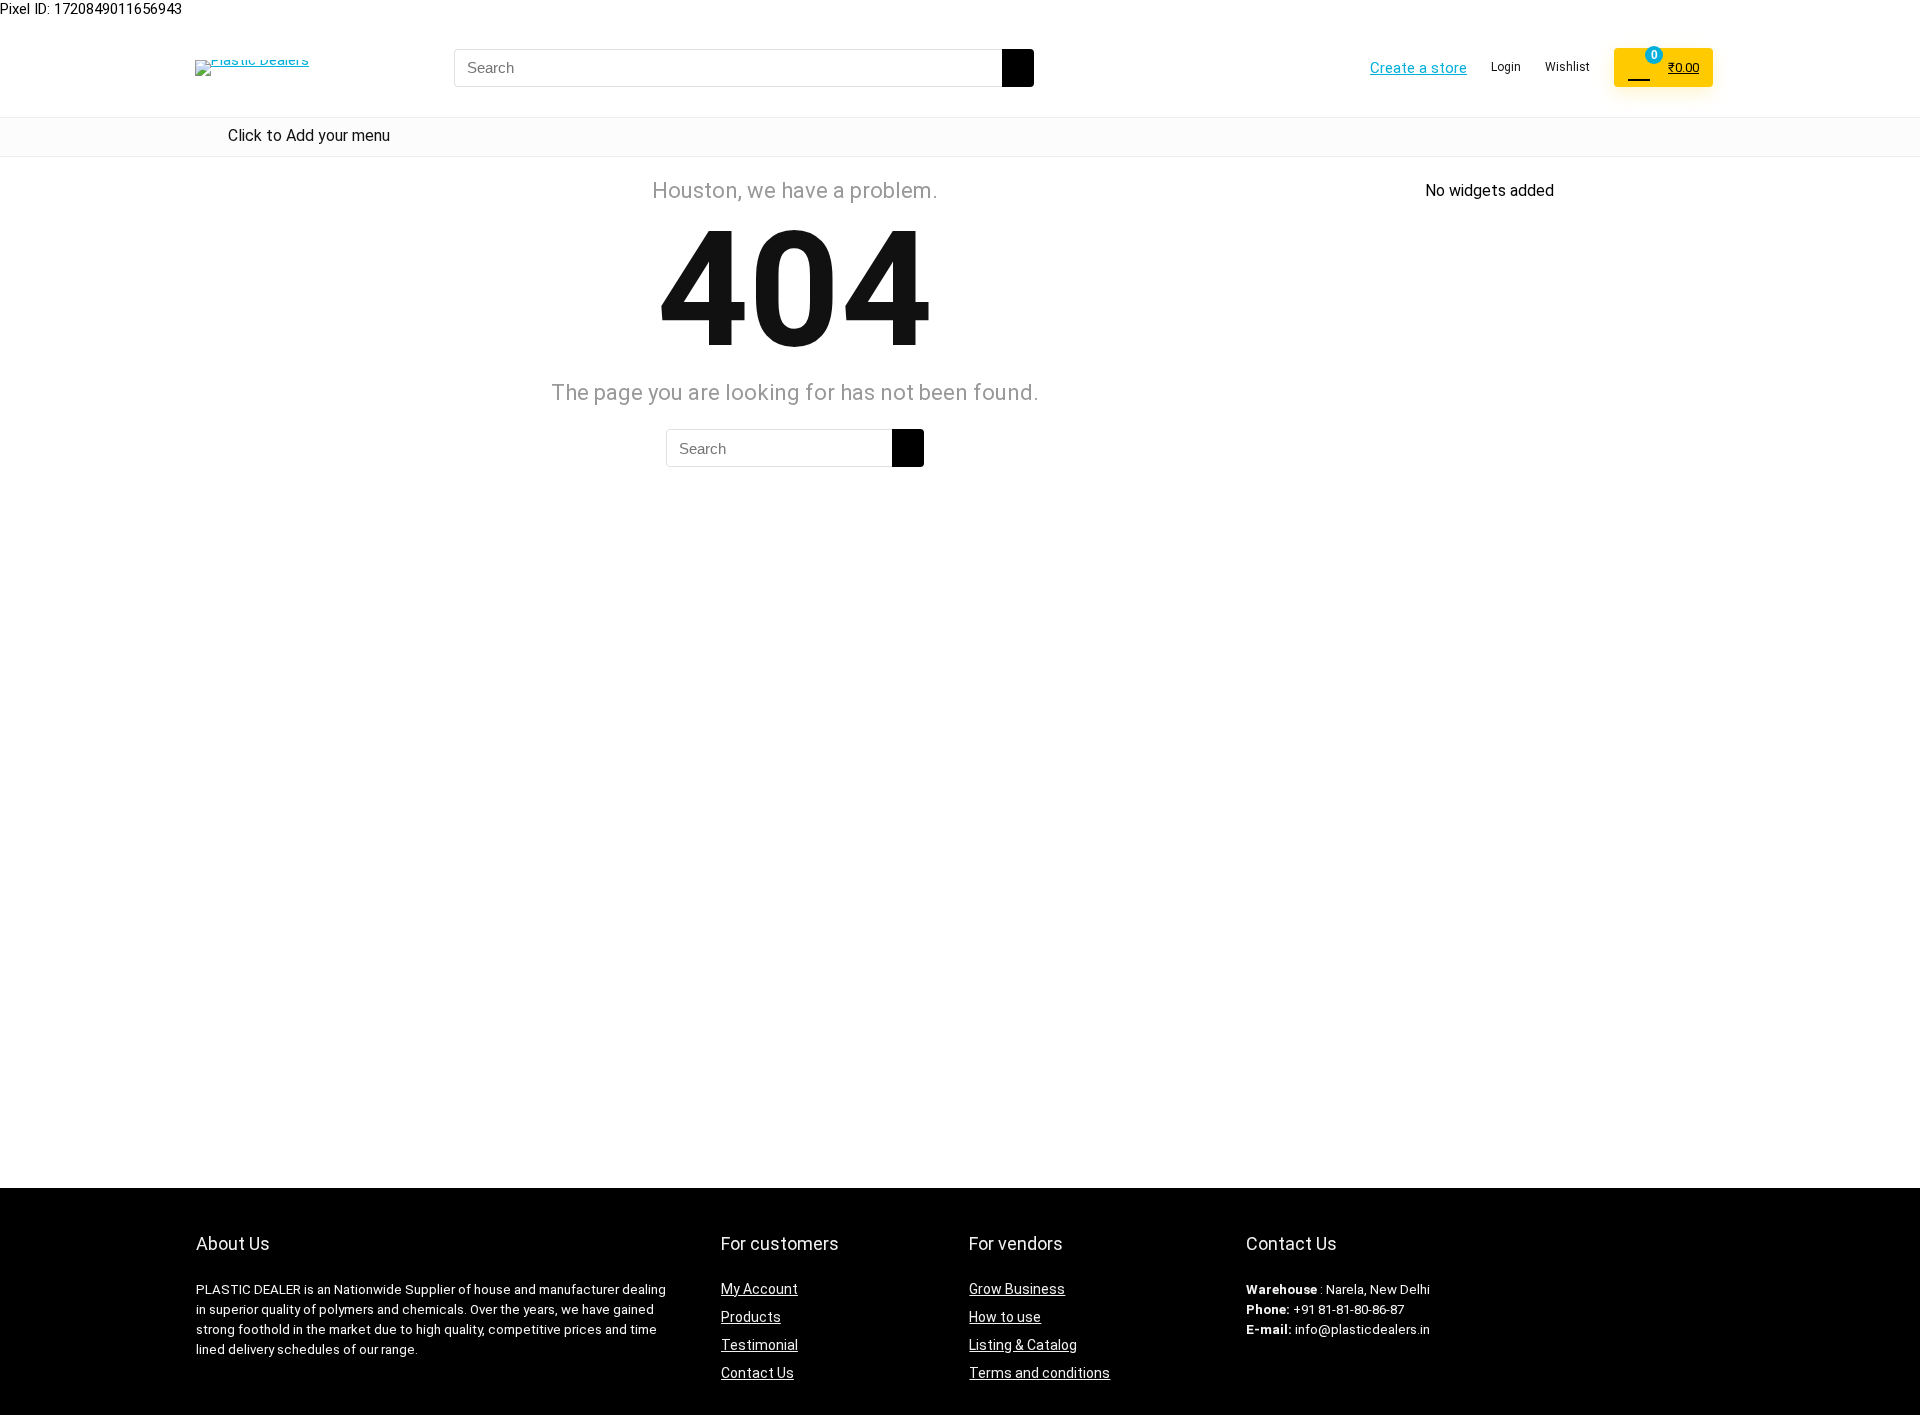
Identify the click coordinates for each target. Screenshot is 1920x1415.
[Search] (1018, 68)
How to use (1005, 1317)
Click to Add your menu (309, 135)
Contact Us (757, 1373)
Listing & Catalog (1023, 1345)
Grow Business (1017, 1289)
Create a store (1418, 68)
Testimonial (759, 1345)
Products (751, 1317)
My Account (759, 1289)
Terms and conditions (1039, 1373)
